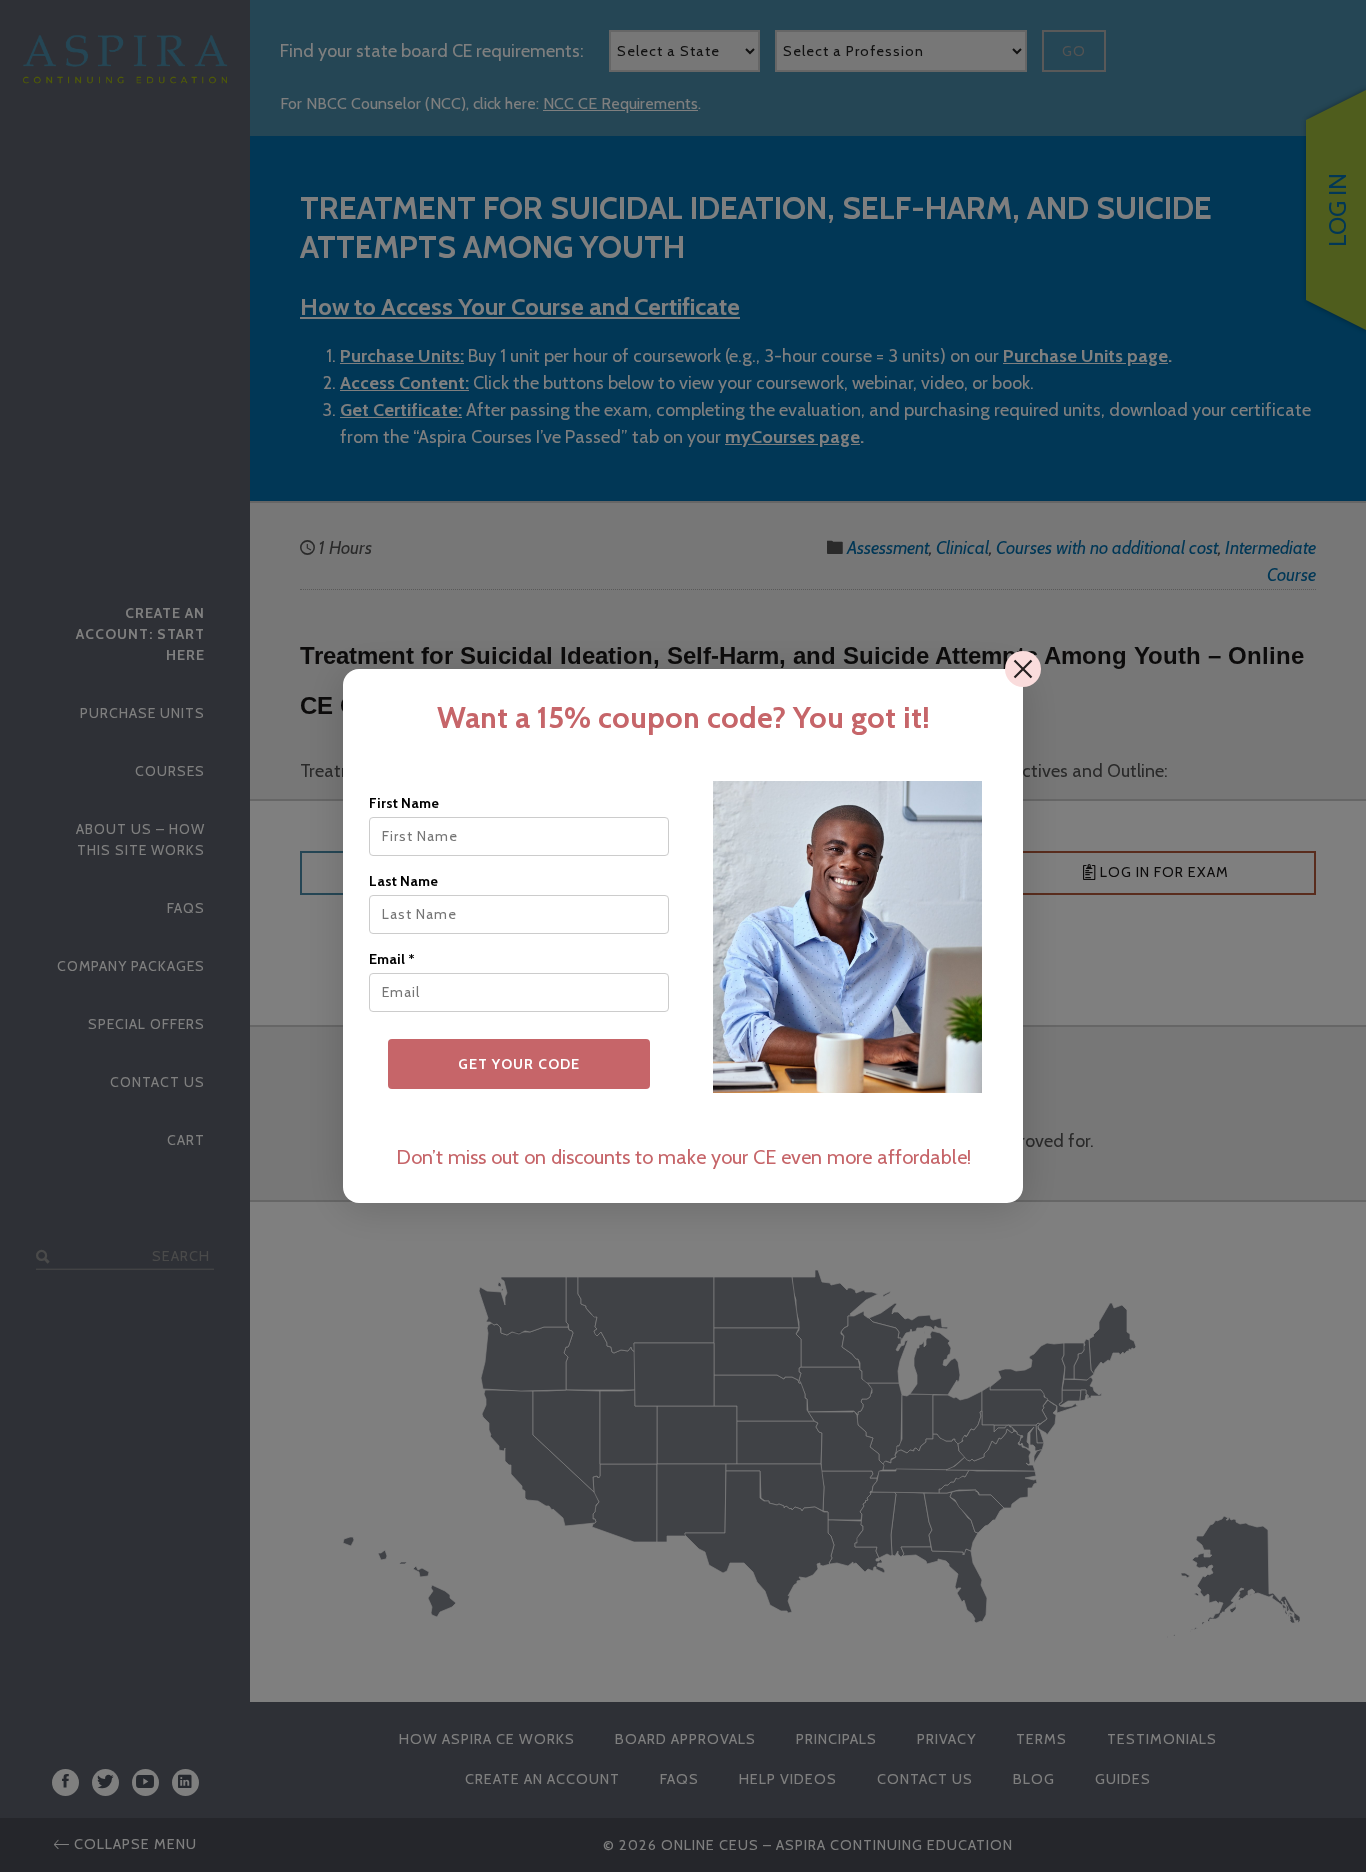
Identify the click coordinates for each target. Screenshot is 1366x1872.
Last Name (403, 881)
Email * (392, 959)
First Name (404, 803)
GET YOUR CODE (519, 1064)
